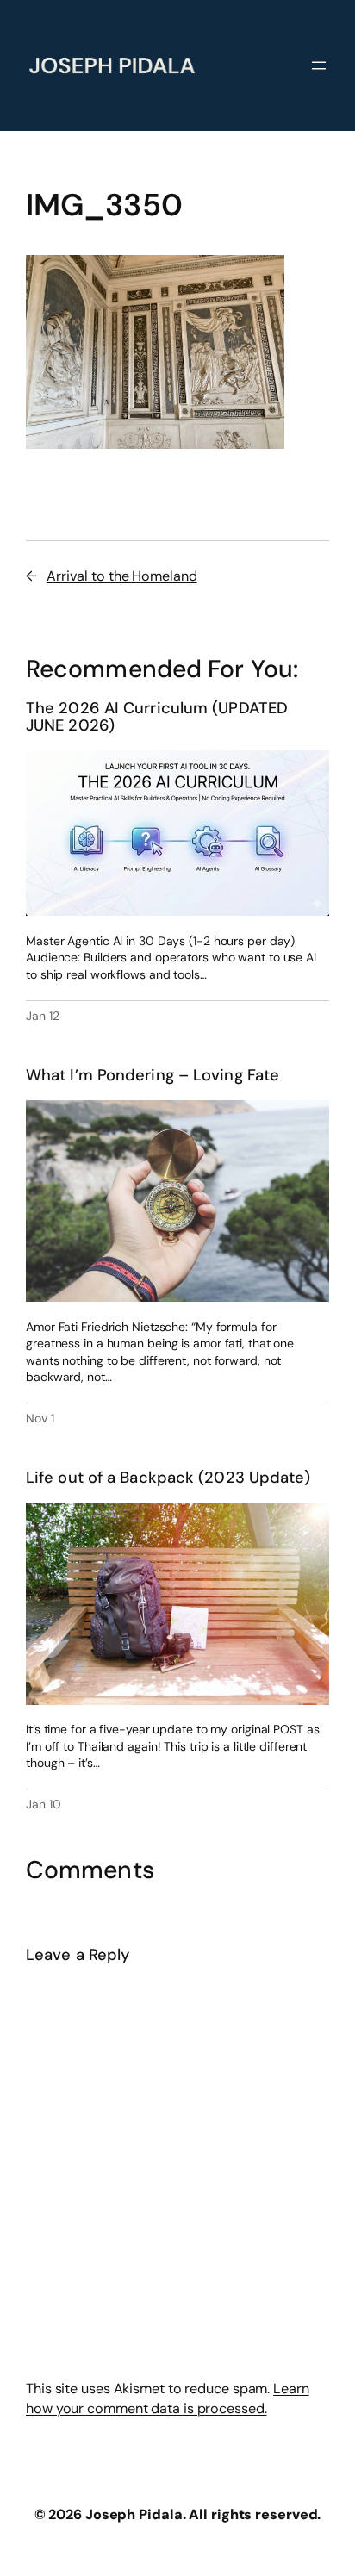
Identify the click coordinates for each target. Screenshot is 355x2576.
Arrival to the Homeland (122, 576)
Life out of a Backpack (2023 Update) (168, 1478)
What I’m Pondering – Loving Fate (153, 1076)
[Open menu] (319, 65)
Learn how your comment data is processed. (168, 2399)
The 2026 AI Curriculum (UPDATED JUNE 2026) (157, 717)
